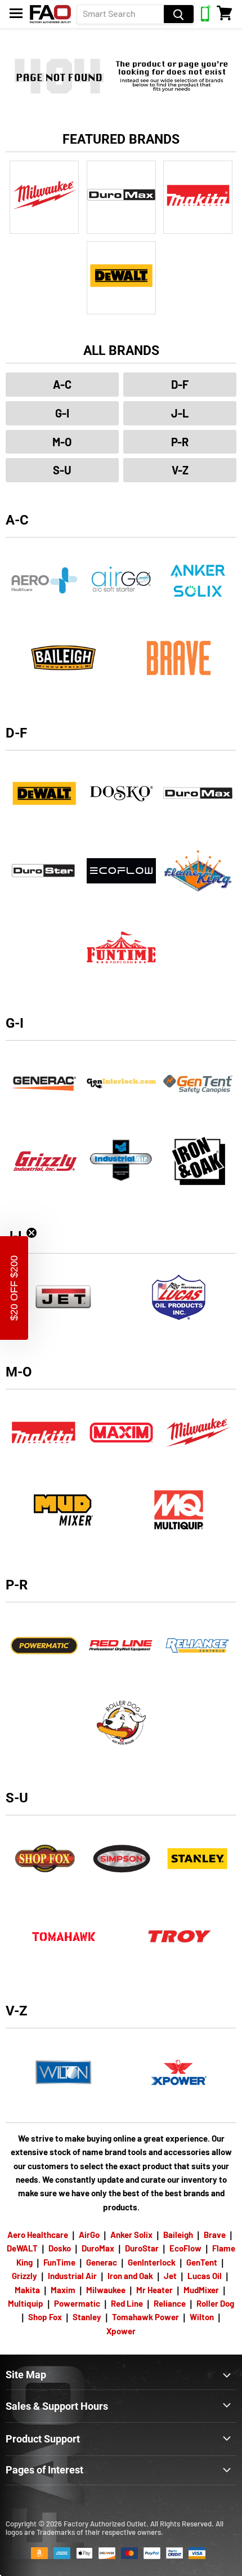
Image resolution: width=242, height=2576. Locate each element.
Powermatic (77, 2303)
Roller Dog (215, 2303)
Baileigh (178, 2235)
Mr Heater (154, 2290)
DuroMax (98, 2248)
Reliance (170, 2303)
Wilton (202, 2317)
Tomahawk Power (145, 2317)
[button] (14, 1288)
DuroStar (142, 2248)
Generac (102, 2262)
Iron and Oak (131, 2276)
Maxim (63, 2290)
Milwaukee (106, 2290)
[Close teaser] (32, 1233)
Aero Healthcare (38, 2235)
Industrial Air (72, 2276)
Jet (170, 2276)
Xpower (121, 2331)
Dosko (60, 2248)
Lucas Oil (205, 2276)
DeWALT (22, 2248)
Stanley (87, 2317)
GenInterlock (152, 2262)
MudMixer (201, 2290)
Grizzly (24, 2276)
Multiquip (26, 2303)
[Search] (179, 14)
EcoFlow (185, 2248)
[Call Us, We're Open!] (206, 18)
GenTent (202, 2262)
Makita (27, 2290)
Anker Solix (131, 2235)
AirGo (89, 2235)
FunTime (59, 2262)
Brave (215, 2235)
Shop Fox (45, 2317)
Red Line (127, 2303)
